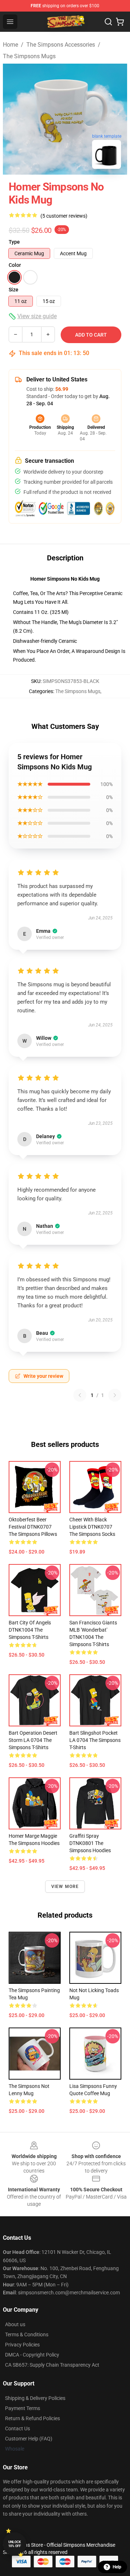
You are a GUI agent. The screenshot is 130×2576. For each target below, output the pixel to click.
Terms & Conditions (27, 2334)
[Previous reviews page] (80, 1395)
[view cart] (120, 22)
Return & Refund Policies (32, 2418)
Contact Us (18, 2428)
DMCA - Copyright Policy (32, 2355)
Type (14, 242)
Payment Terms (23, 2408)
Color (15, 265)
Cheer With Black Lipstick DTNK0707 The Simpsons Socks (92, 1527)
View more (65, 1887)
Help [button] (117, 2567)
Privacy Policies (22, 2345)
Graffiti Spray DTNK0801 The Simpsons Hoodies (90, 1843)
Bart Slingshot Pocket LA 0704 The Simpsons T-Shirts (95, 1740)
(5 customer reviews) (64, 216)
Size (14, 290)
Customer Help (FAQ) (29, 2439)
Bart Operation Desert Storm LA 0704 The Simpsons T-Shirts (33, 1740)
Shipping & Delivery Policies (35, 2398)
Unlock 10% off (15, 2544)
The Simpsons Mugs (29, 56)
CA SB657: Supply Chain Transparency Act (52, 2365)
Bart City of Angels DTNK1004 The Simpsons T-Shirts (30, 1630)
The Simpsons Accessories (61, 45)
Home (10, 45)
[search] (108, 22)
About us (15, 2324)
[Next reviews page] (115, 1395)
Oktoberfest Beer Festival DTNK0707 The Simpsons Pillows (33, 1527)
